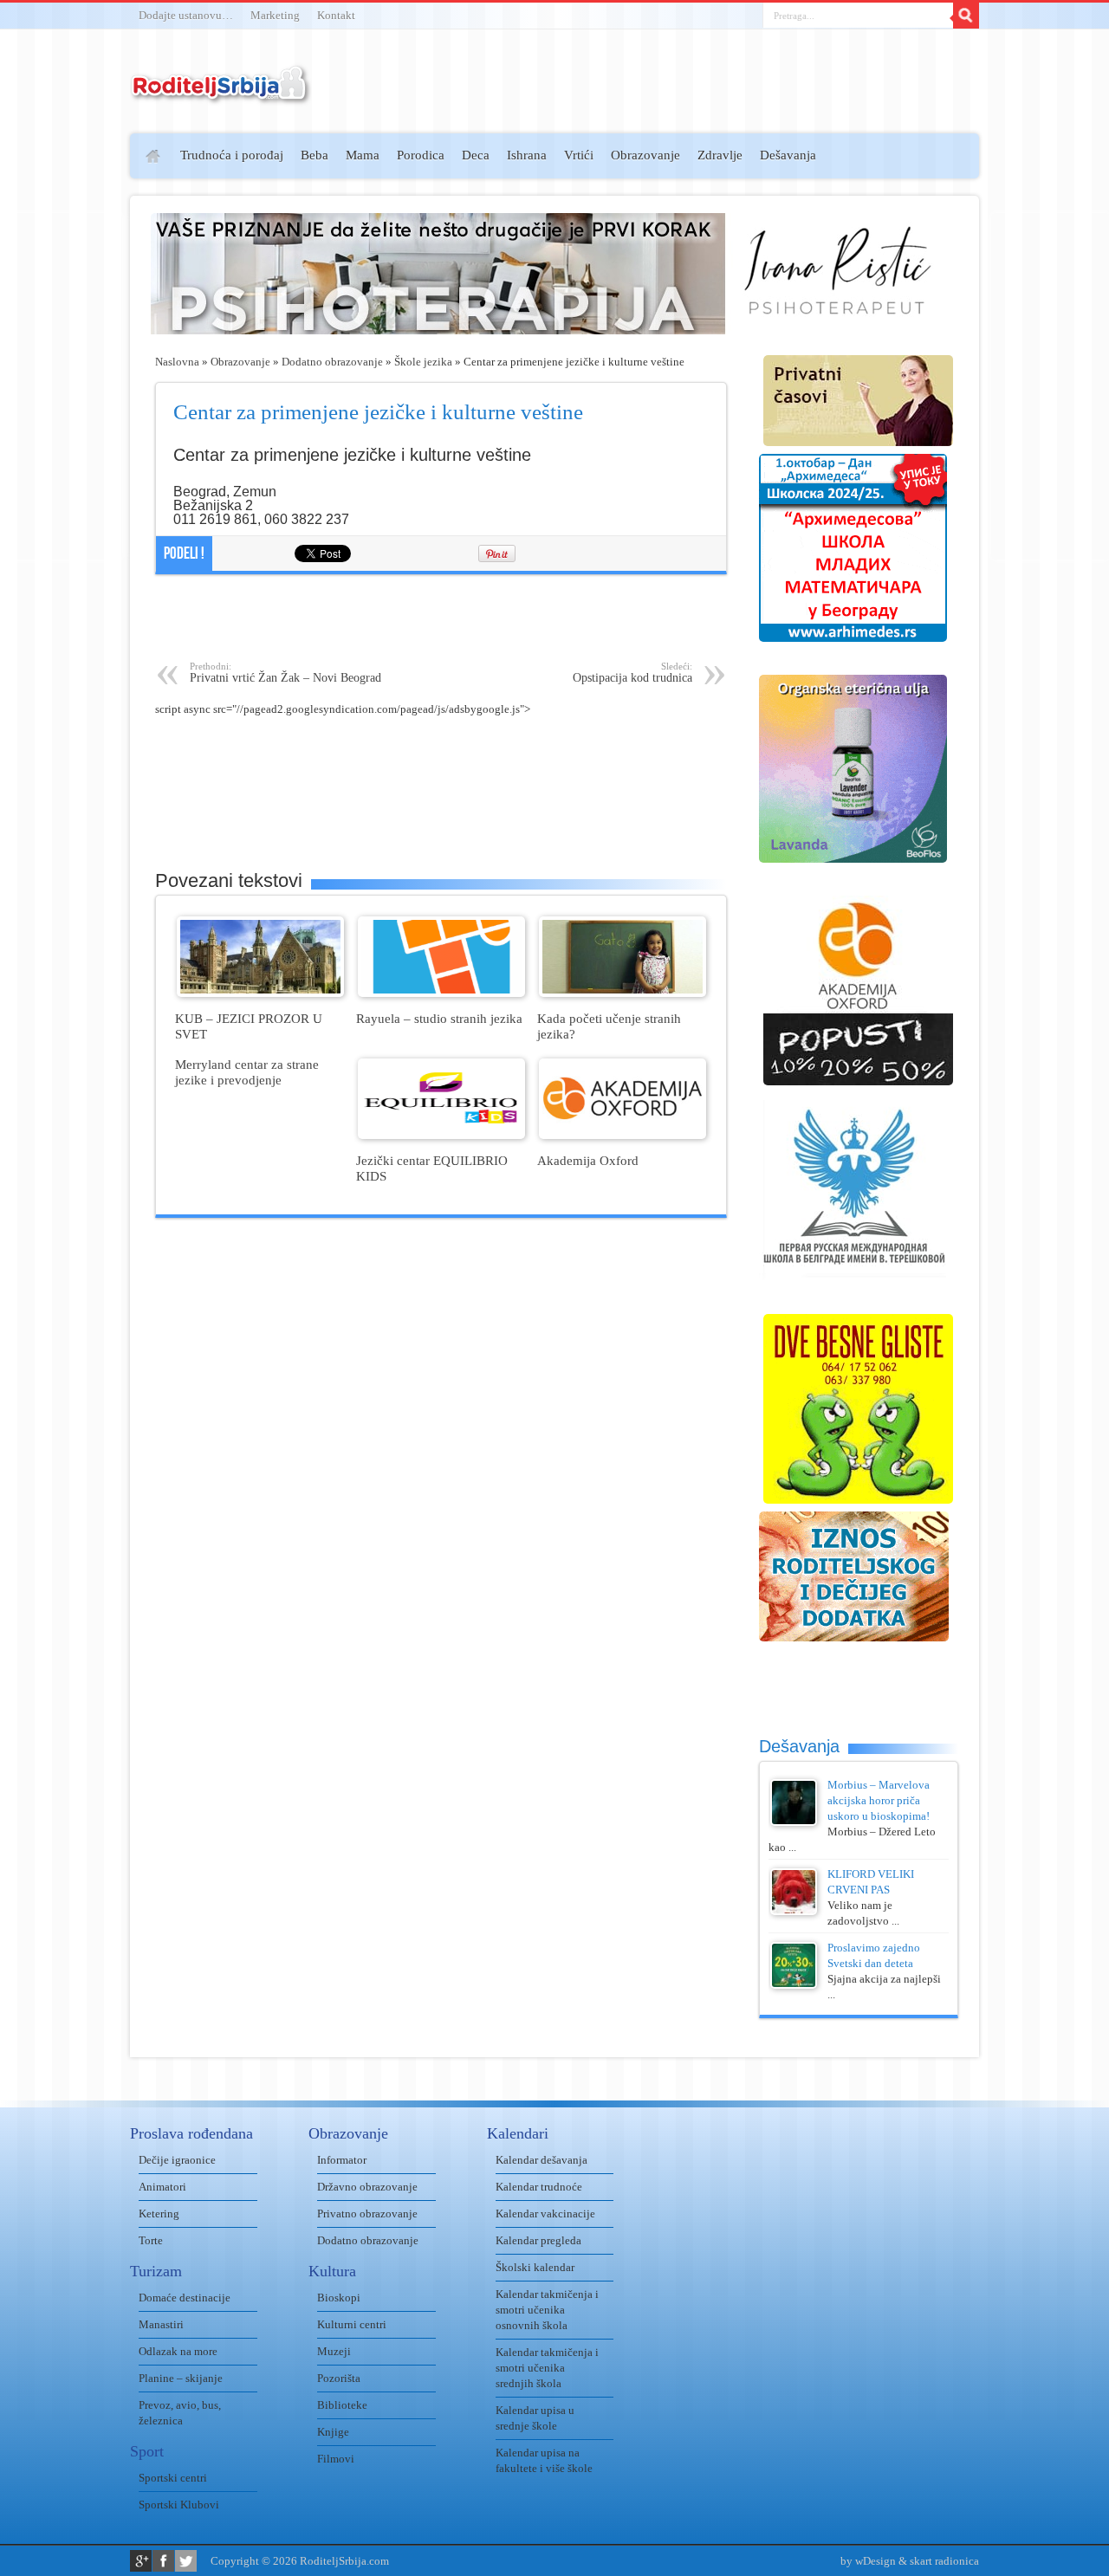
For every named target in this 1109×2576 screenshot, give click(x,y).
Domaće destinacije (185, 2298)
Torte (151, 2240)
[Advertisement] (63, 386)
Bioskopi (339, 2298)
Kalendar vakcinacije (545, 2214)
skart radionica (944, 2561)
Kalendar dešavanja (542, 2160)
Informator (342, 2160)
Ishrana (527, 155)
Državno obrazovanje (367, 2187)
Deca (476, 155)
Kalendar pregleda (538, 2240)
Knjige (333, 2432)
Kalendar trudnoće (539, 2187)
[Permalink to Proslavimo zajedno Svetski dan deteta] (794, 1985)
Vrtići (579, 155)
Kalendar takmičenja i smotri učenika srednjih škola (547, 2368)
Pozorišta (339, 2378)
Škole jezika (423, 362)
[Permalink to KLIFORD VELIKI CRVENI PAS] (794, 1911)
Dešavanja (788, 155)
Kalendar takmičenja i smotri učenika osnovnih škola (547, 2310)
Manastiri (161, 2324)
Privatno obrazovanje (367, 2214)
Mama (363, 155)
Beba (315, 155)
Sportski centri (173, 2478)
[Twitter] (186, 2561)
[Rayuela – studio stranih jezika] (441, 993)
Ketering (159, 2214)
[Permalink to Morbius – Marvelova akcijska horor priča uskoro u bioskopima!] (794, 1822)
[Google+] (141, 2561)
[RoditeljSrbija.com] (221, 95)
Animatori (162, 2187)
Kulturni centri (352, 2324)
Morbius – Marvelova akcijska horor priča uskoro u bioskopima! (879, 1800)
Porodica (421, 155)
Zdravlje (720, 155)
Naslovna (177, 362)
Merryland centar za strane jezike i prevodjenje (247, 1072)
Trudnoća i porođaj (232, 155)
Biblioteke (342, 2405)
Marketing (275, 15)
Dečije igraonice (177, 2160)
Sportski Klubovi (179, 2505)
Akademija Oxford (588, 1160)
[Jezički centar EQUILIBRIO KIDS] (441, 1135)
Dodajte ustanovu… (186, 15)
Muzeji (334, 2351)
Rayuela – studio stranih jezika (439, 1018)
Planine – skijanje (181, 2378)
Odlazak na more (178, 2351)
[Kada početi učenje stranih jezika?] (623, 993)
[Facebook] (163, 2561)
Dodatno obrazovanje (332, 362)
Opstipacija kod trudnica (632, 673)
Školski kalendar (535, 2267)
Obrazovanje (645, 155)
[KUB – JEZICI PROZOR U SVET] (260, 993)
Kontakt (336, 15)
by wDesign (868, 2561)
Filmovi (336, 2459)
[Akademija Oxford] (623, 1135)
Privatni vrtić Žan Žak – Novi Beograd (285, 673)
